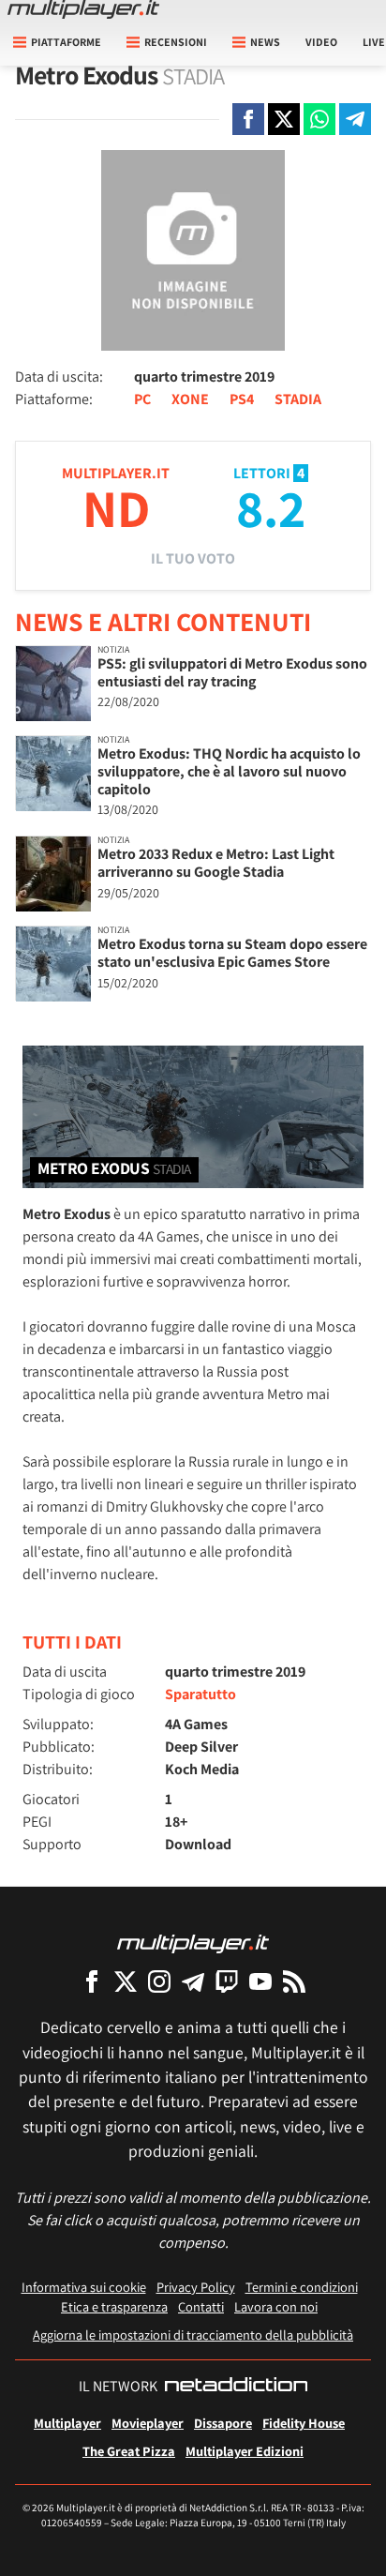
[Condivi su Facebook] (248, 119)
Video (321, 42)
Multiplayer (67, 2423)
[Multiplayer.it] (83, 9)
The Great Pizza (129, 2451)
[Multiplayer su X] (126, 1981)
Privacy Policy (196, 2287)
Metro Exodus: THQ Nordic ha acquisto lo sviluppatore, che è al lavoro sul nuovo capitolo (229, 771)
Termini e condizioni (302, 2287)
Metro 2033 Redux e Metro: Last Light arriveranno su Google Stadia (216, 863)
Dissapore (223, 2423)
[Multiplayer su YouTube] (260, 1981)
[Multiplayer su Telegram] (193, 1981)
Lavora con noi (276, 2306)
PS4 (242, 399)
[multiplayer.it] (193, 1943)
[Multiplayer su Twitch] (227, 1981)
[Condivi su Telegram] (355, 119)
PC (142, 399)
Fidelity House (304, 2423)
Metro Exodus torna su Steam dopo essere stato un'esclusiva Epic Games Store (232, 953)
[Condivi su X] (284, 119)
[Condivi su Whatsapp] (319, 119)
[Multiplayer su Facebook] (92, 1981)
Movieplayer (148, 2423)
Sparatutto (200, 1694)
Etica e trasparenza (114, 2306)
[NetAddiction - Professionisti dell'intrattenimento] (236, 2387)
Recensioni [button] (176, 42)
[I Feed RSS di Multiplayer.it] (294, 1981)
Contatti (201, 2306)
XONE (190, 399)
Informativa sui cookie (84, 2287)
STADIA (298, 399)
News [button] (265, 42)
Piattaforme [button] (66, 42)
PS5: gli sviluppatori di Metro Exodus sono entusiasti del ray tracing (232, 672)
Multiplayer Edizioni (245, 2451)
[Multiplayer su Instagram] (159, 1981)
